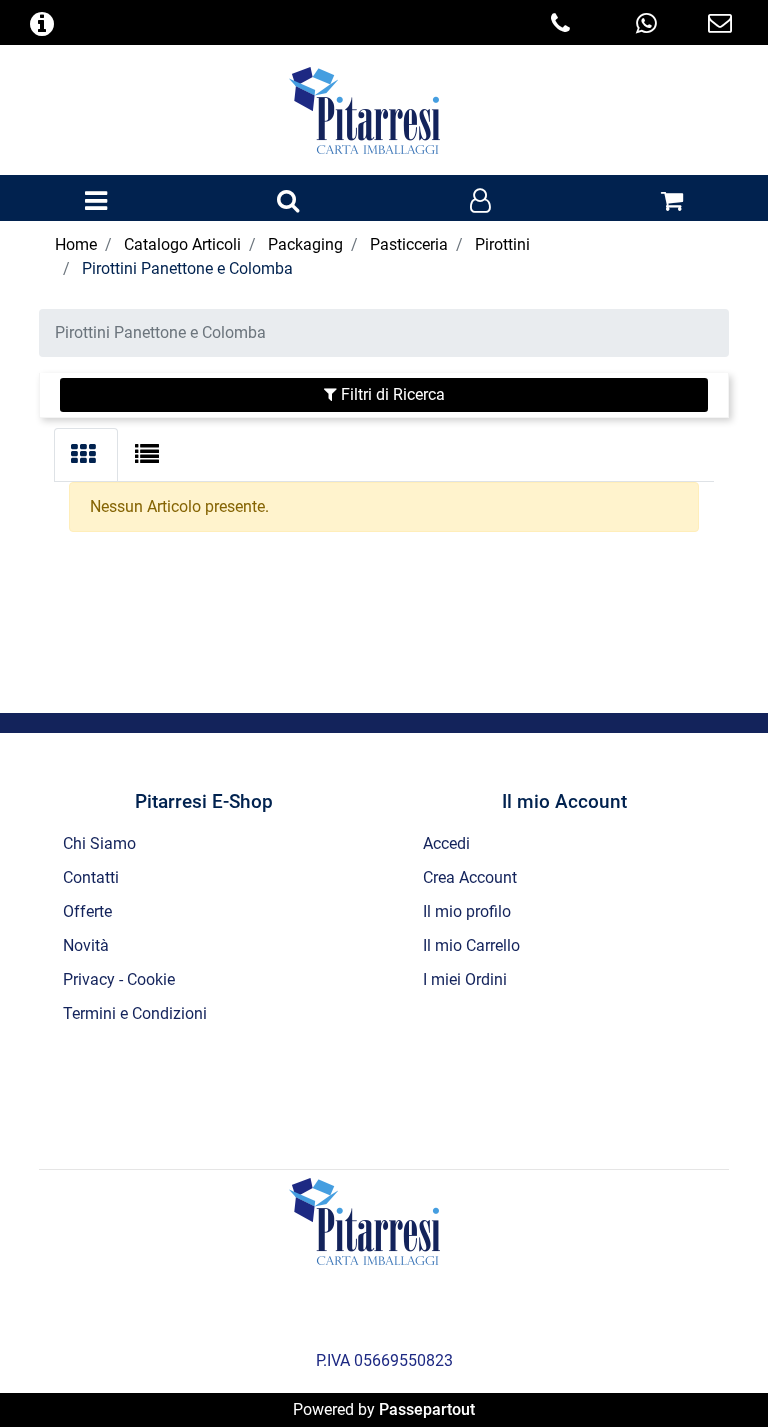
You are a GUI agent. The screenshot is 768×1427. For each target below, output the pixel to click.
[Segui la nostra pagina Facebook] (305, 1094)
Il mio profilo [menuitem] (467, 911)
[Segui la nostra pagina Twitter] (359, 1094)
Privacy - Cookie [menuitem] (119, 979)
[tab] (86, 455)
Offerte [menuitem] (87, 911)
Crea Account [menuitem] (470, 877)
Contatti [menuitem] (91, 877)
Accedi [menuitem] (446, 843)
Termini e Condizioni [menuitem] (135, 1013)
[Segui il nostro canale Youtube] (465, 1094)
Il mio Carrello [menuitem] (471, 945)
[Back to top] (712, 1371)
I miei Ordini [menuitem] (465, 979)
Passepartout (427, 1409)
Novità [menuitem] (86, 945)
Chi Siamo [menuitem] (99, 843)
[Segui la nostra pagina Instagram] (413, 1094)
